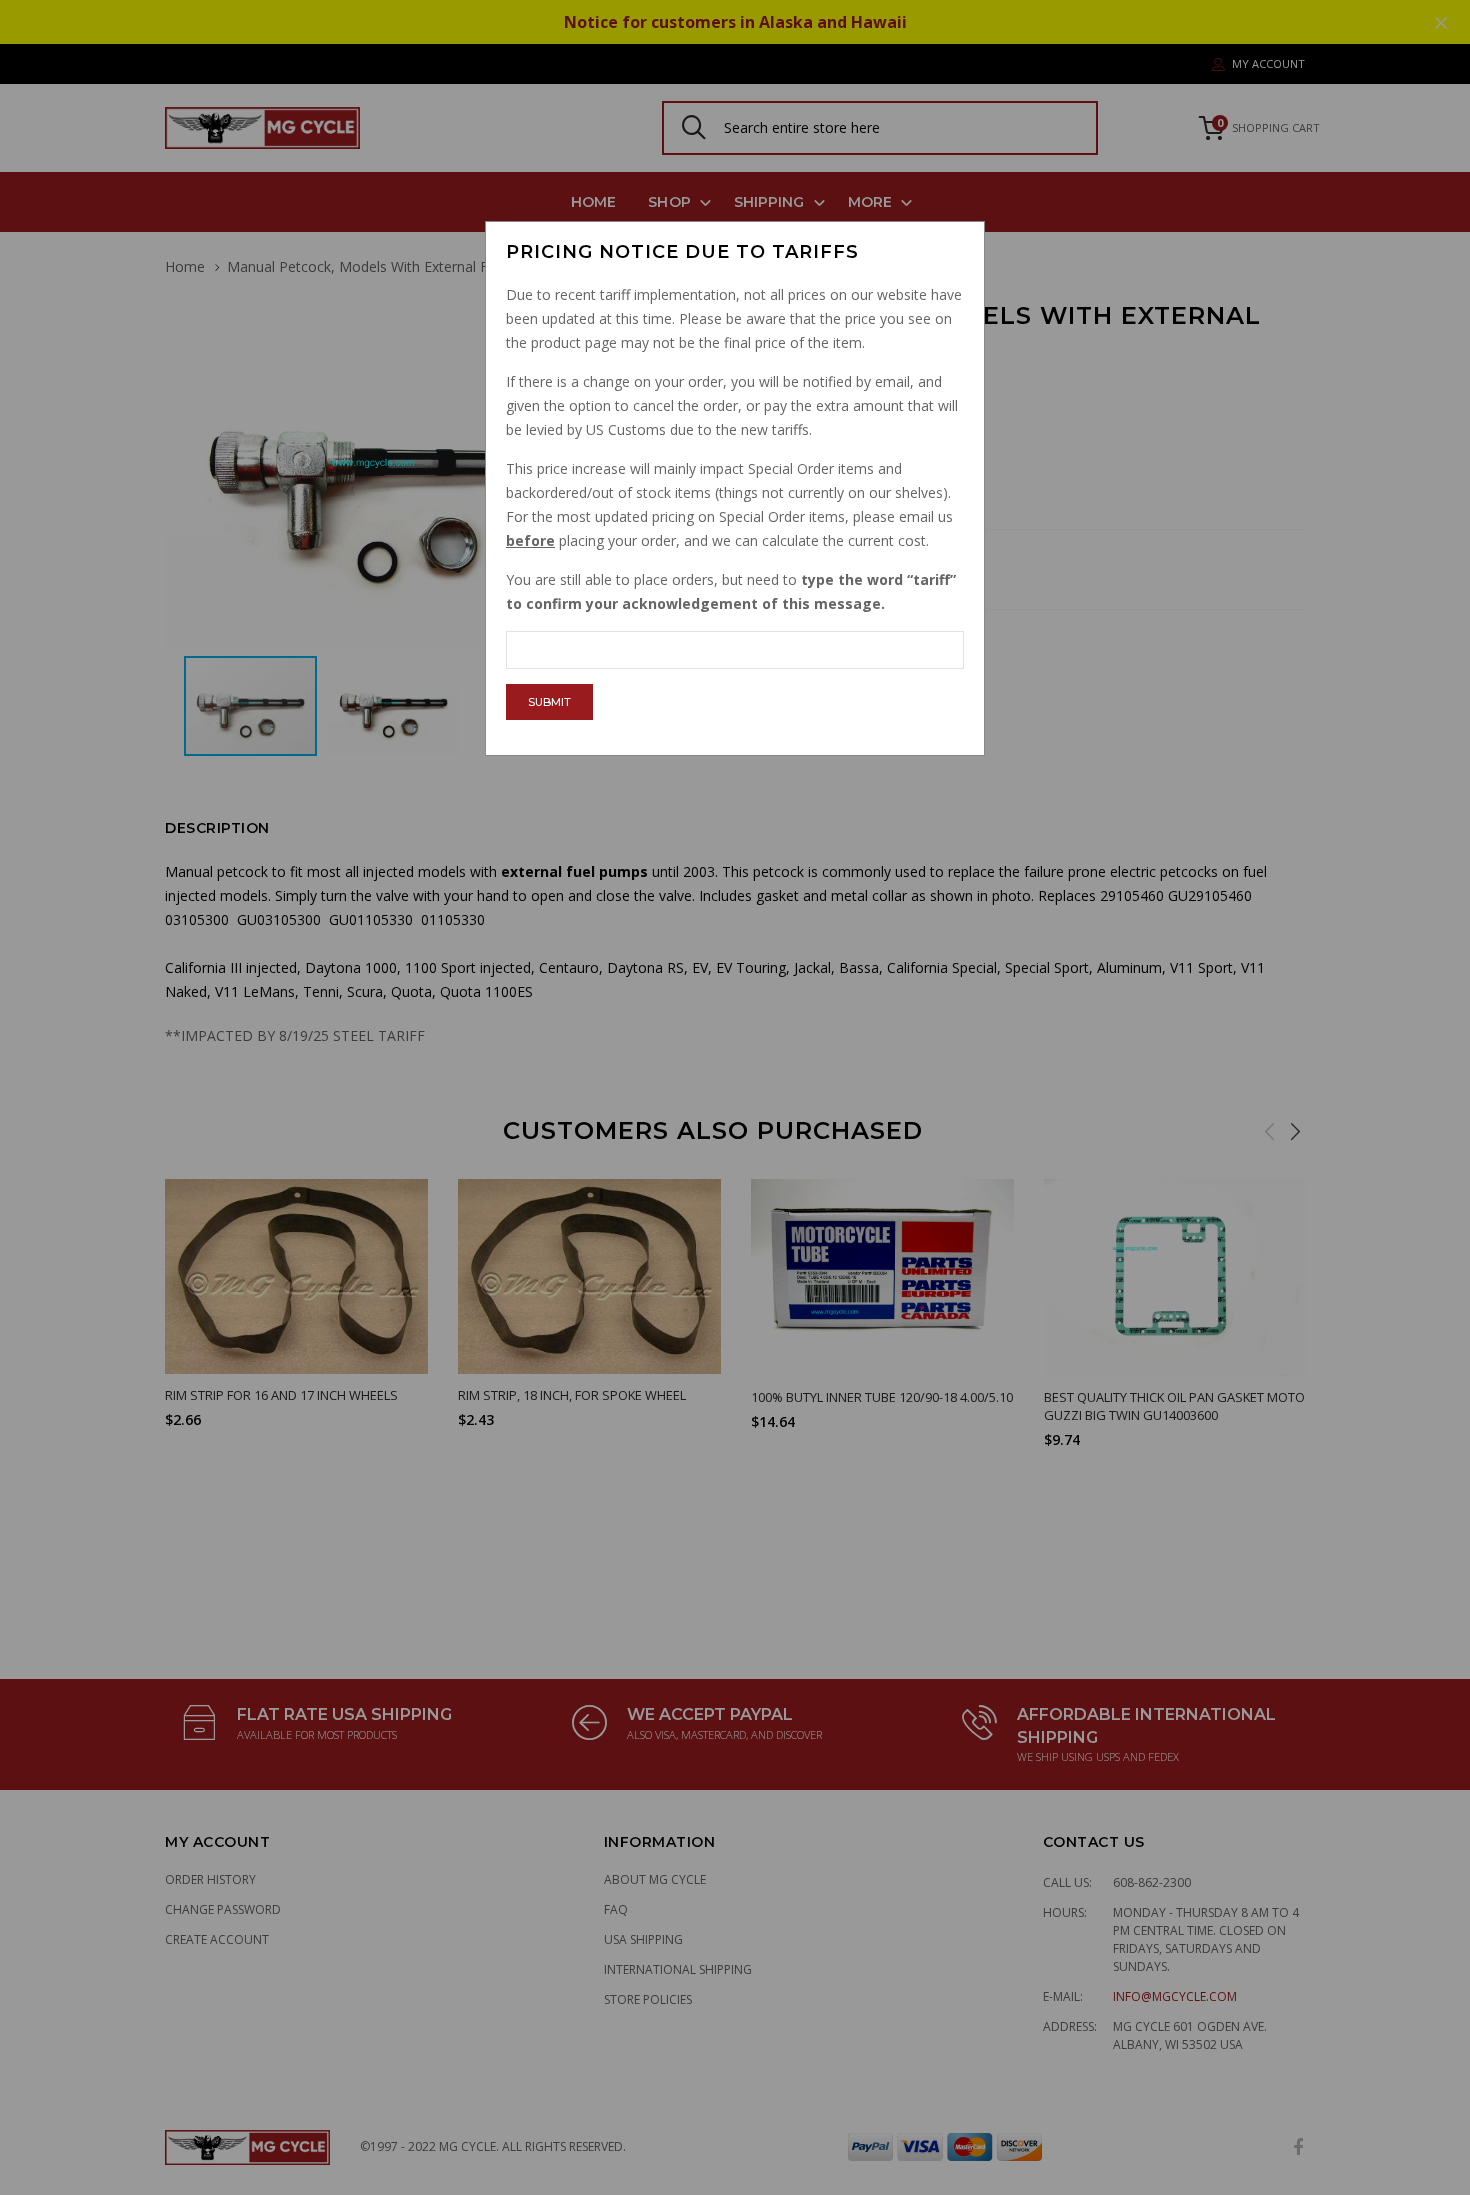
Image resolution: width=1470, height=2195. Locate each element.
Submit (549, 702)
